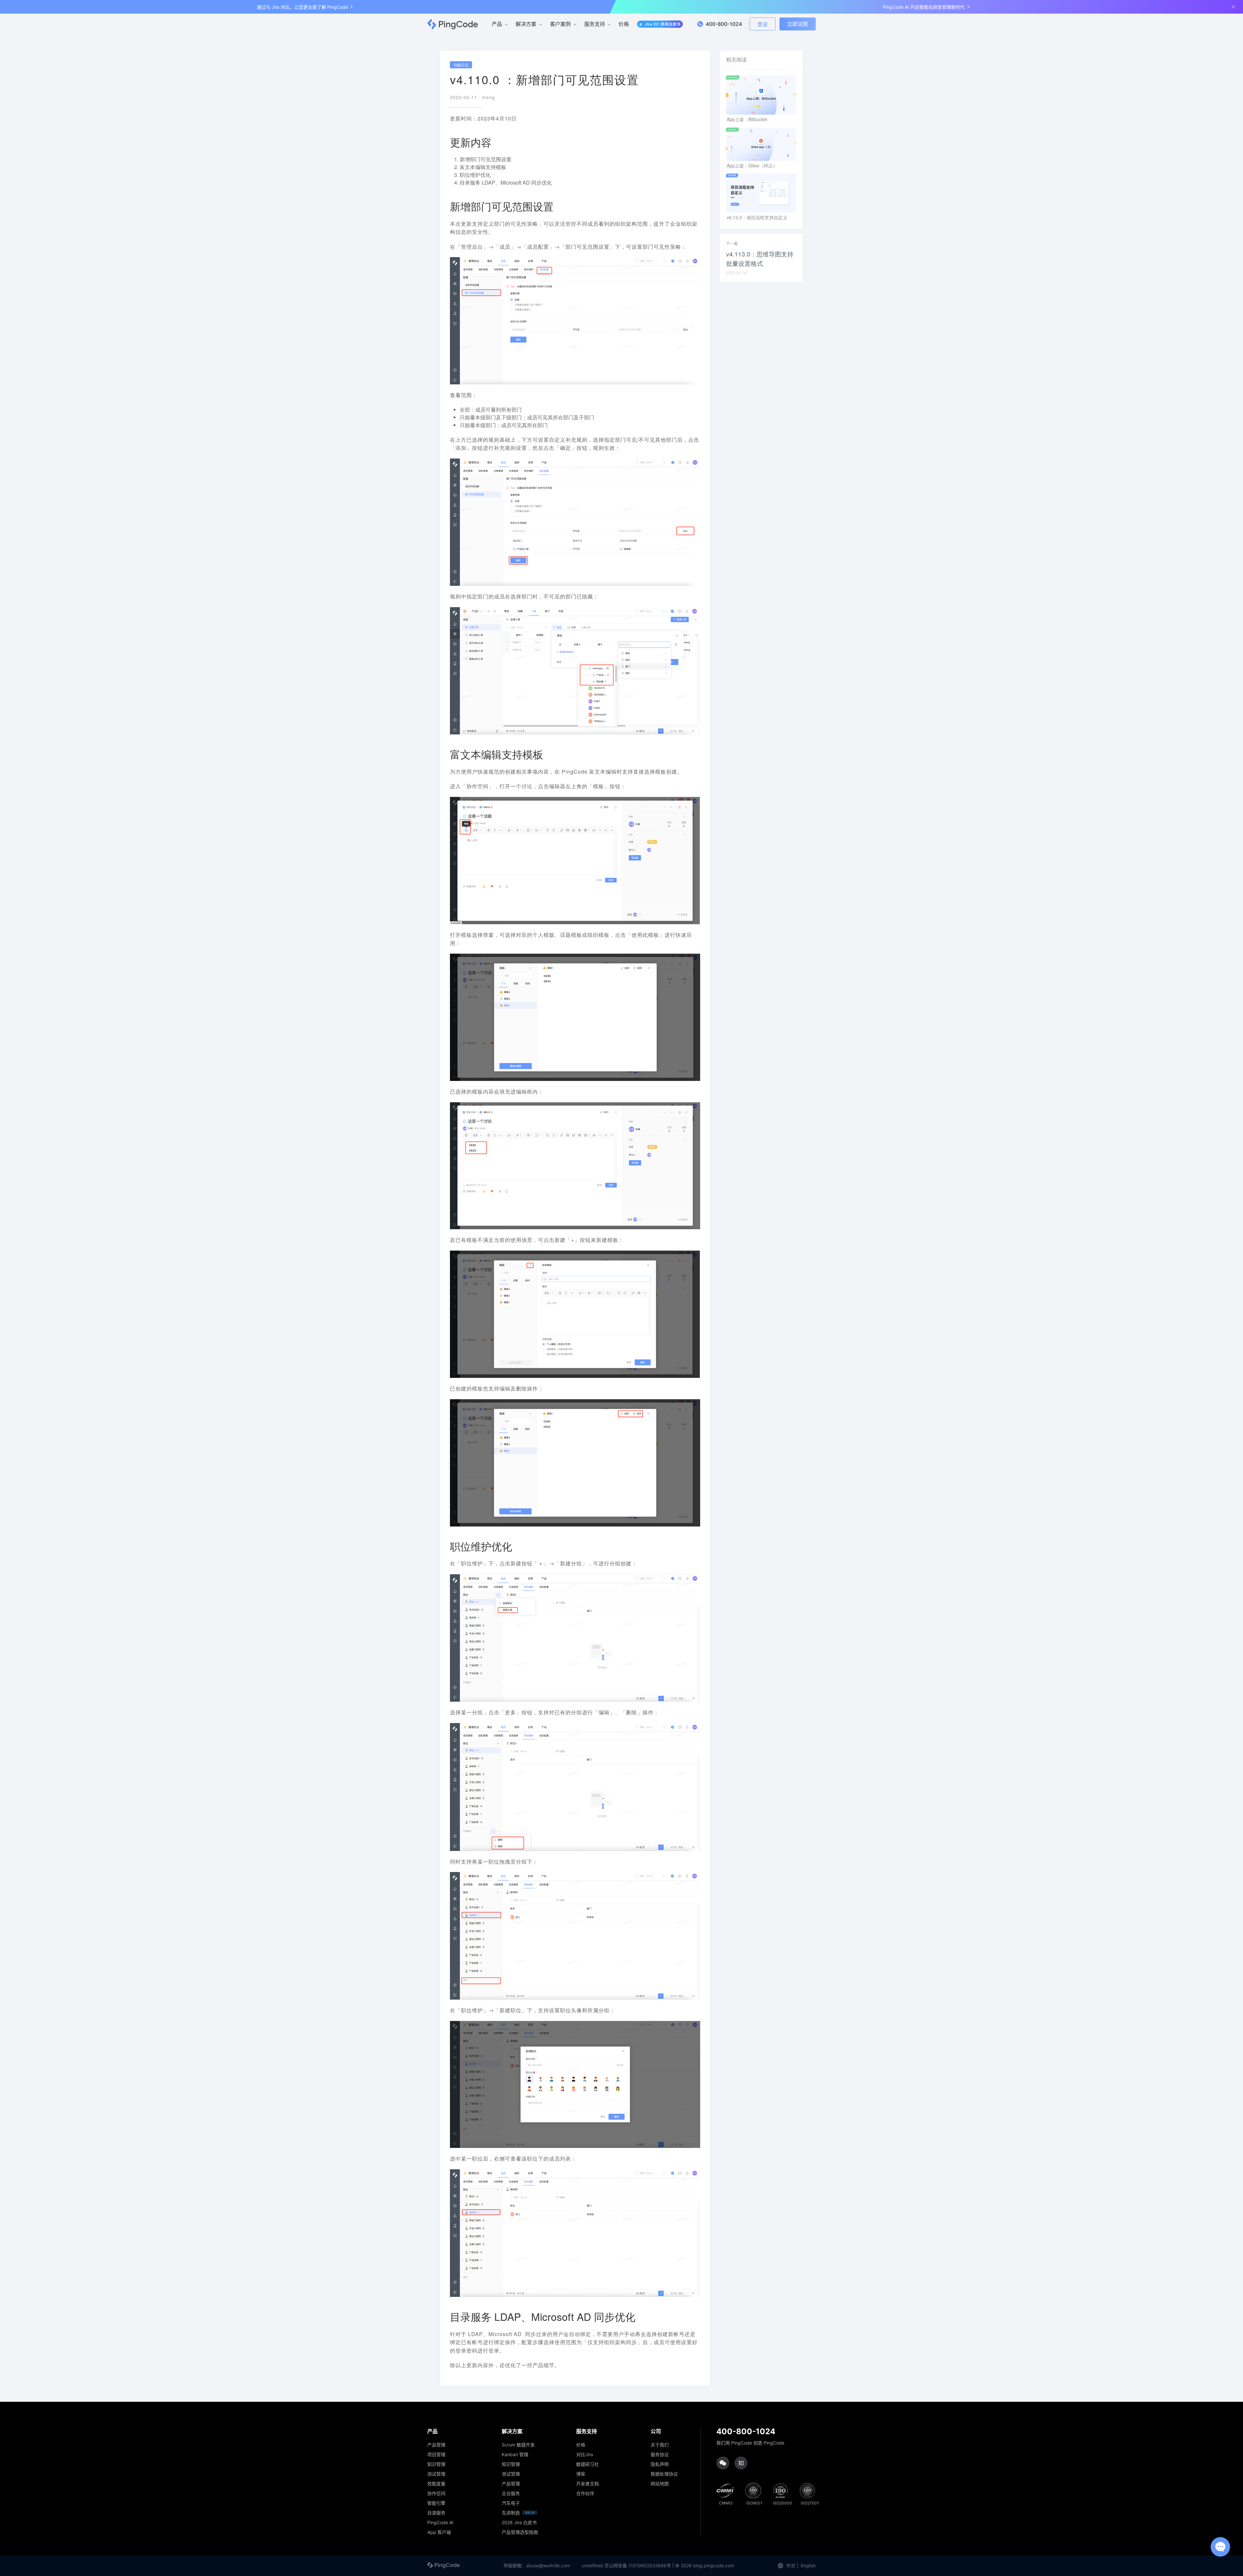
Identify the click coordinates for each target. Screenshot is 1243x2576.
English (808, 2565)
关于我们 (660, 2445)
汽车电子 (511, 2503)
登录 (763, 24)
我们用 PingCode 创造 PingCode (750, 2443)
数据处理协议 (664, 2474)
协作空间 (436, 2493)
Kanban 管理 (515, 2455)
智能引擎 (436, 2503)
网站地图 (660, 2484)
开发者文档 (588, 2484)
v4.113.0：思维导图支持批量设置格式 (760, 258)
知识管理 (436, 2464)
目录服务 (436, 2513)
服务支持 (595, 24)
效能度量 (436, 2484)
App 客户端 (439, 2532)
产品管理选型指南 (520, 2532)
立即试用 (798, 24)
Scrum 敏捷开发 (518, 2445)
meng (488, 97)
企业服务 (511, 2493)
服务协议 (660, 2455)
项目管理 (436, 2455)
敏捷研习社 (588, 2464)
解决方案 (526, 24)
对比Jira (585, 2455)
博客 (581, 2474)
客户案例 (560, 24)
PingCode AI (440, 2523)
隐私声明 (660, 2464)
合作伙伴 (585, 2493)
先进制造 (511, 2513)
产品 (497, 24)
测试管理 (436, 2474)
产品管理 (436, 2445)
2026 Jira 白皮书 (519, 2523)
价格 (624, 24)
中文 (791, 2565)
